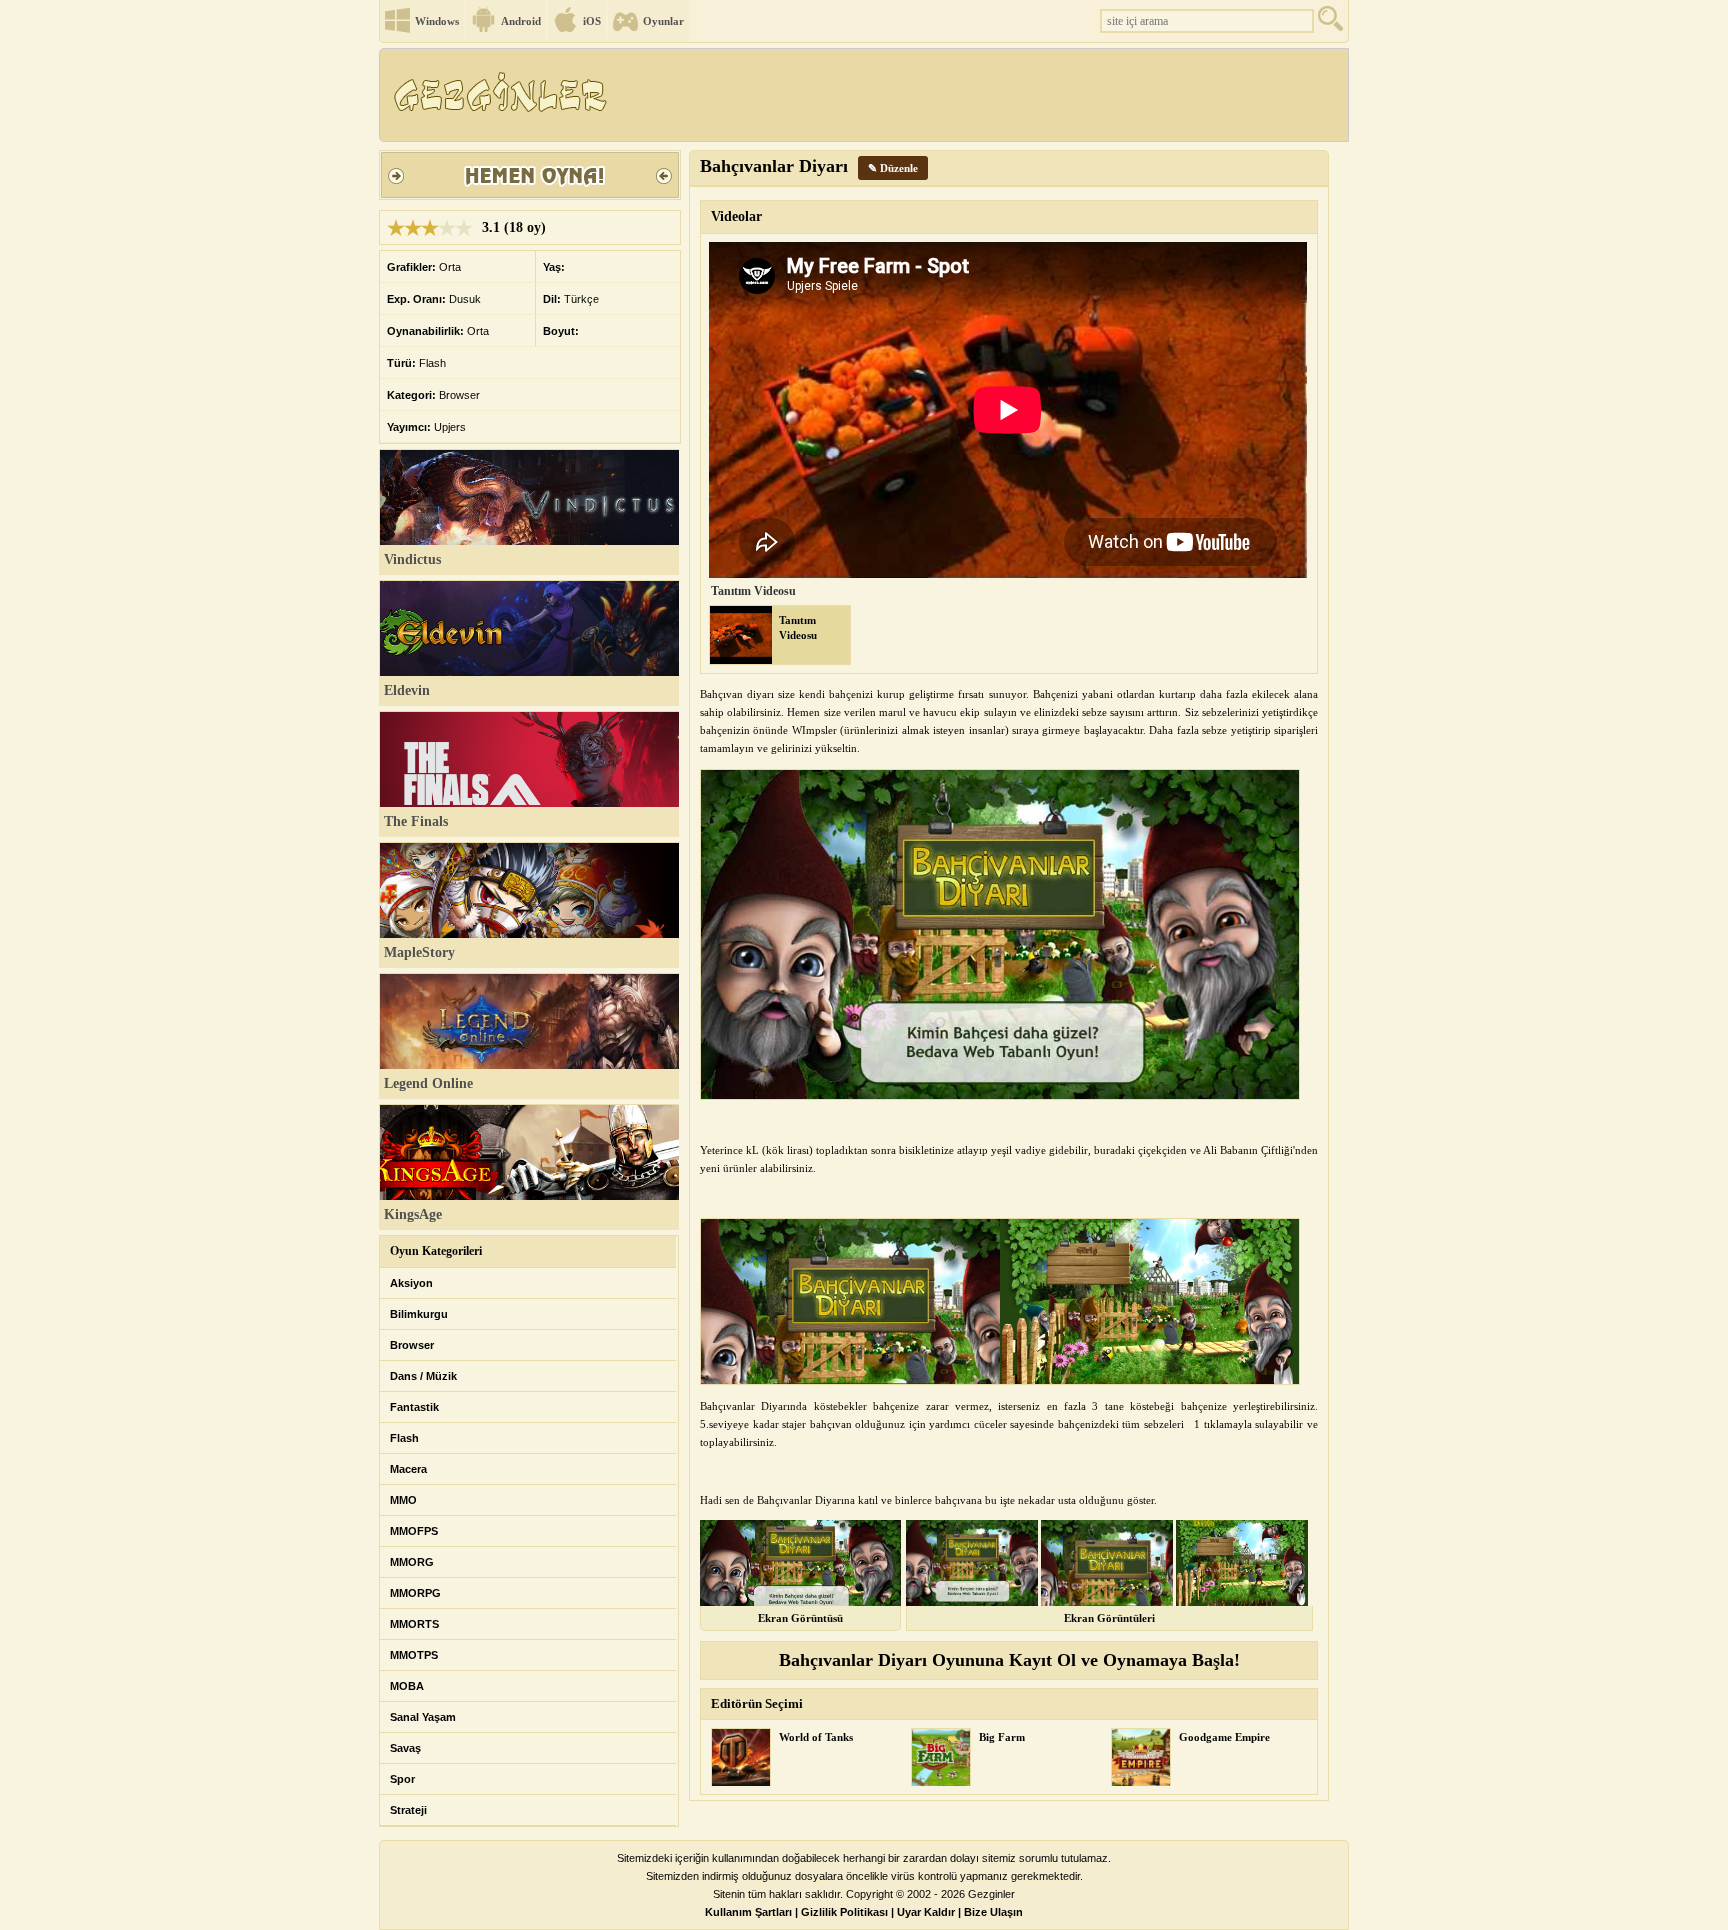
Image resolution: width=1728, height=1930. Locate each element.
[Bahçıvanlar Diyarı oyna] (530, 201)
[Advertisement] (983, 95)
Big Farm (1002, 1737)
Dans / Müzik (423, 1376)
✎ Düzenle (893, 168)
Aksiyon (411, 1283)
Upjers (450, 427)
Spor (402, 1779)
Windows (437, 21)
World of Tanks (816, 1737)
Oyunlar (663, 21)
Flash (404, 1438)
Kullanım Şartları (748, 1912)
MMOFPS (414, 1531)
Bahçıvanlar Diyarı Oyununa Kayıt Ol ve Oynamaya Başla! (1009, 1660)
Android (521, 21)
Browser (412, 1345)
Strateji (408, 1810)
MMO (403, 1500)
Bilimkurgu (419, 1314)
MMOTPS (414, 1655)
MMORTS (414, 1624)
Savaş (405, 1748)
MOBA (407, 1686)
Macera (408, 1469)
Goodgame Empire (1224, 1737)
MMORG (412, 1562)
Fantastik (414, 1407)
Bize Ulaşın (993, 1912)
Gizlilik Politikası (844, 1912)
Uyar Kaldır (926, 1912)
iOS (592, 21)
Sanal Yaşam (423, 1717)
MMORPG (415, 1593)
